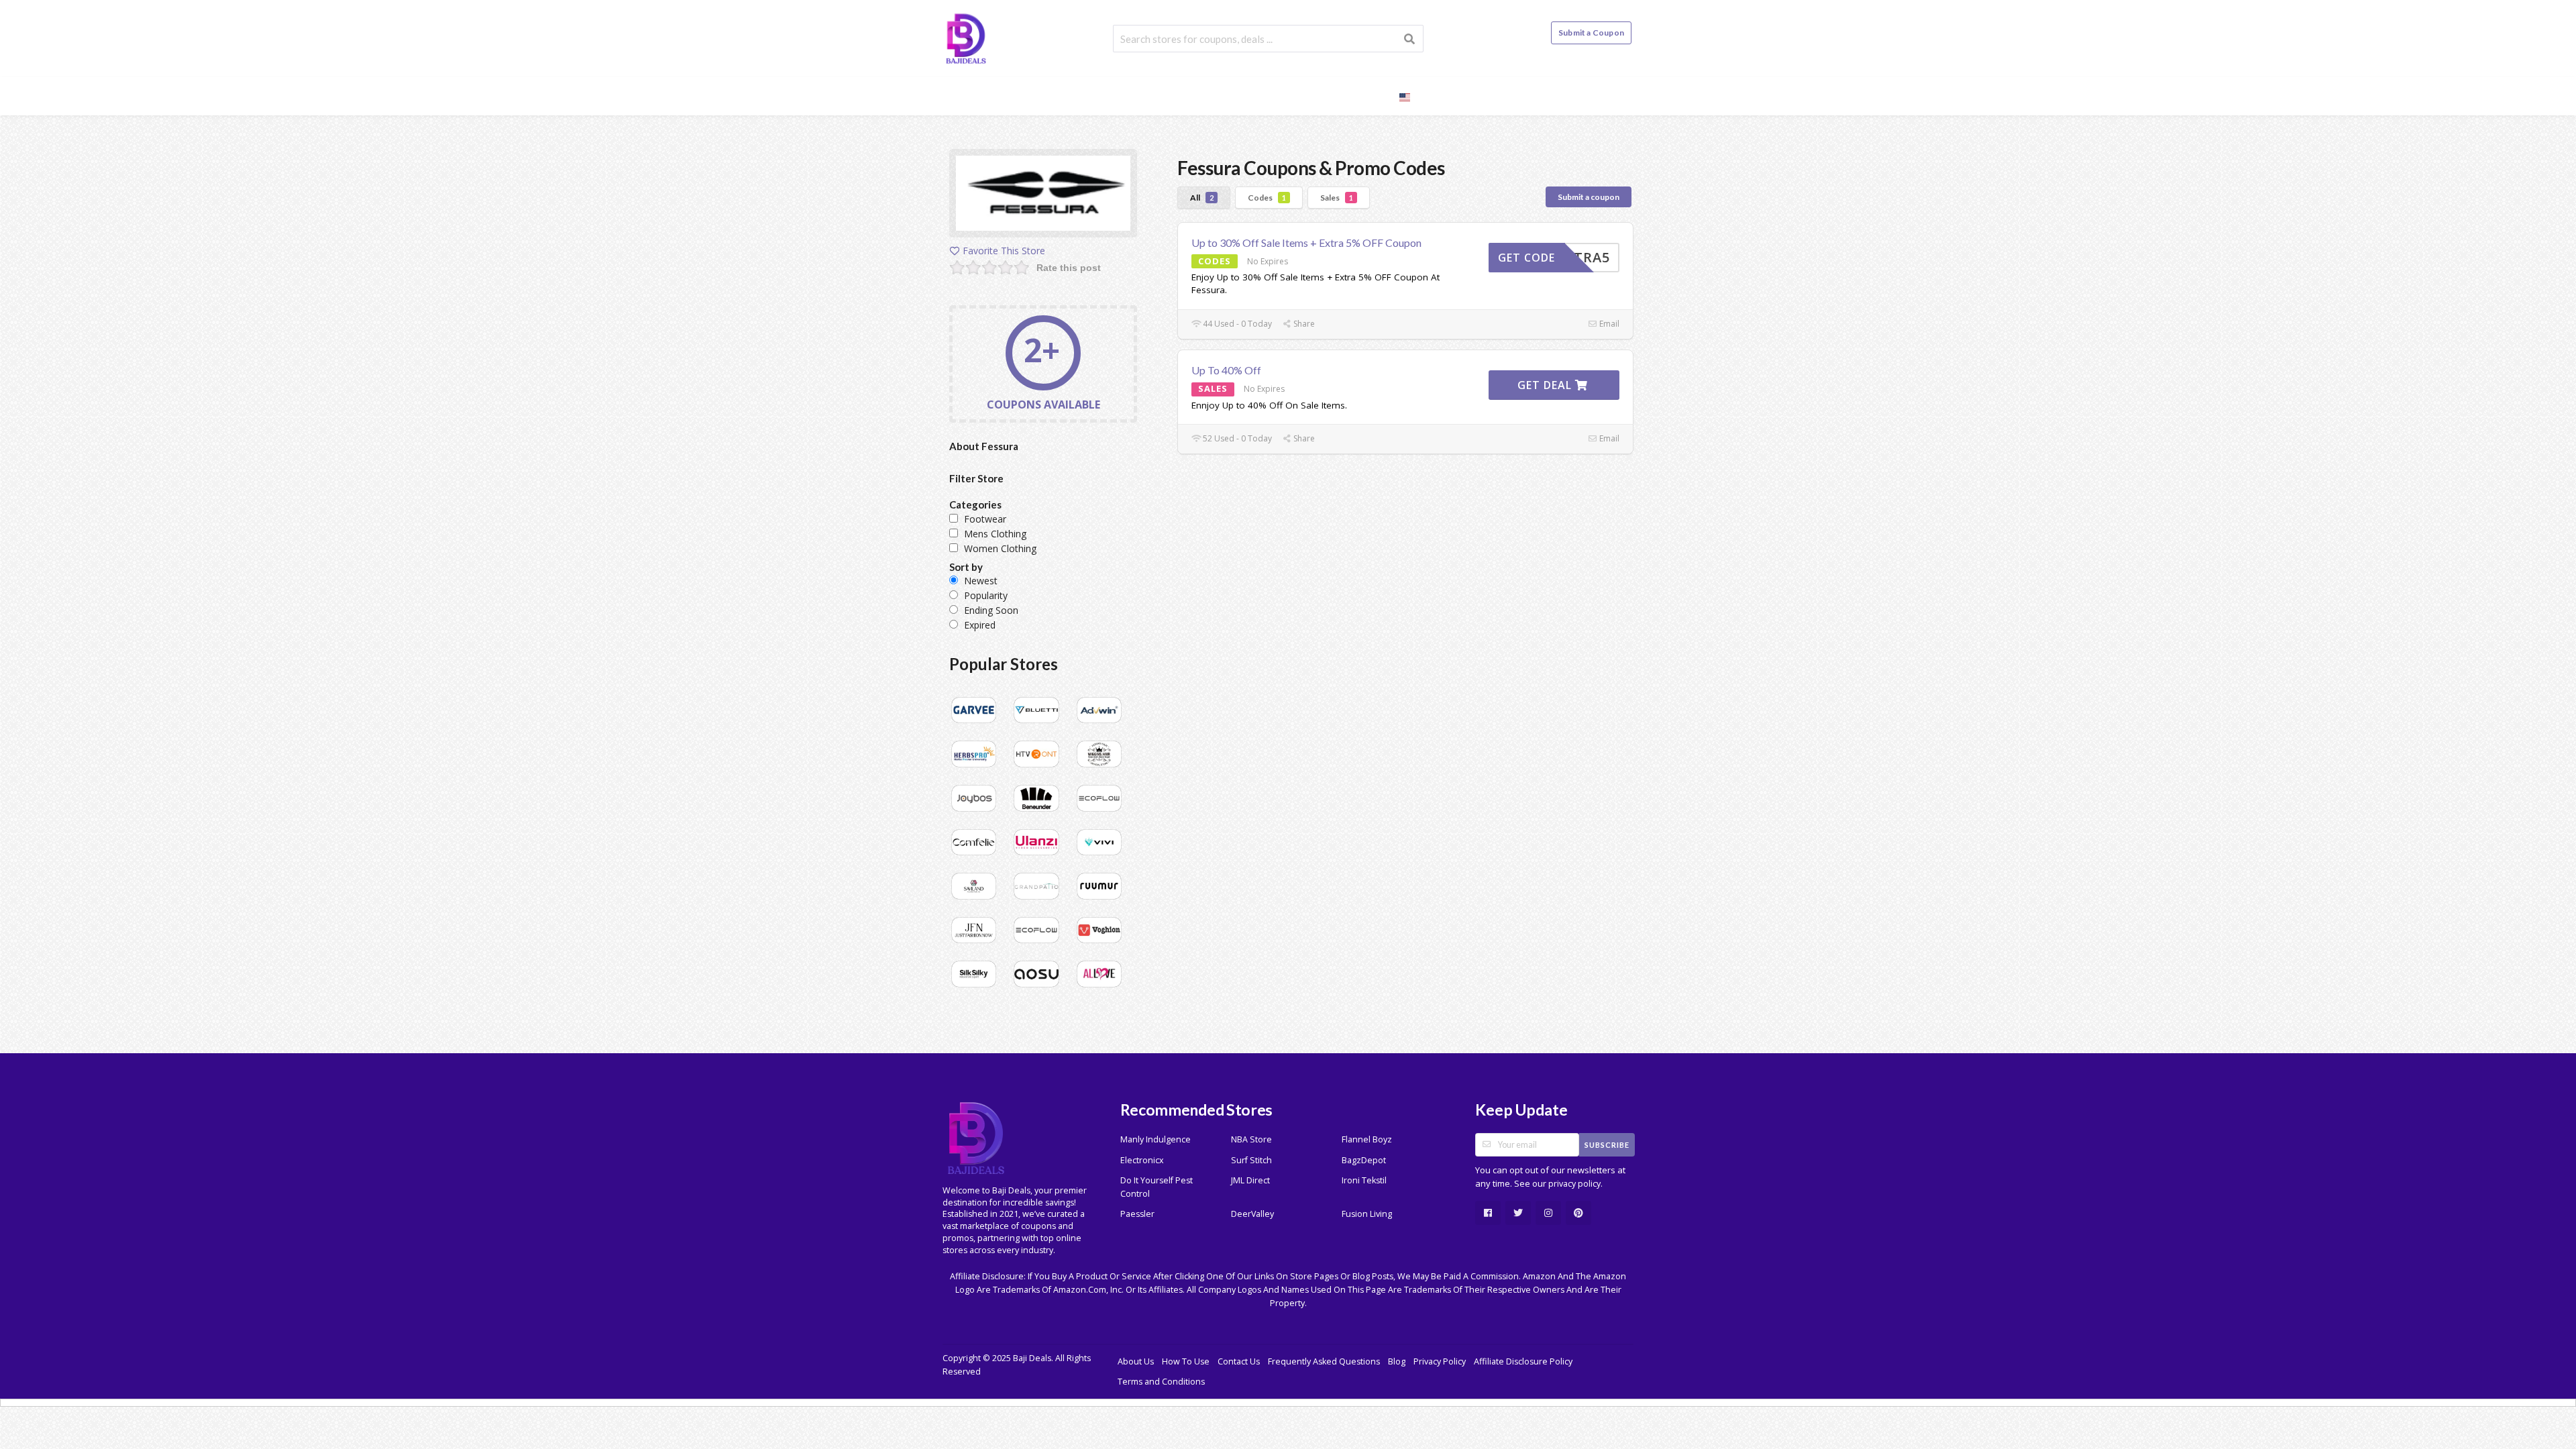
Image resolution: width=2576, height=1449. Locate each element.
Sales (1337, 198)
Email (1608, 324)
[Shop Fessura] (1043, 196)
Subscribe (1607, 1145)
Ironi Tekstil (1364, 1180)
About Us (1136, 1361)
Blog (1366, 96)
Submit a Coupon (1591, 33)
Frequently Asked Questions (1324, 1361)
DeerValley (1252, 1214)
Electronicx (1142, 1160)
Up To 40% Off (1226, 370)
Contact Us (1239, 1361)
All (1202, 198)
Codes (1267, 198)
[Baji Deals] (966, 37)
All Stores (1227, 96)
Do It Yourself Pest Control (1157, 1187)
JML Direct (1250, 1180)
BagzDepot (1364, 1160)
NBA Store (1251, 1139)
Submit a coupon (1589, 197)
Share (1303, 324)
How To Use (1186, 1361)
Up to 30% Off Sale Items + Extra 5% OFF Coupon (1306, 243)
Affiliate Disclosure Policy (1523, 1361)
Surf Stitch (1251, 1160)
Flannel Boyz (1367, 1139)
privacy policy (1574, 1184)
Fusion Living (1367, 1214)
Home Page (1151, 96)
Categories (1304, 96)
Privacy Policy (1440, 1361)
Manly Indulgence (1156, 1139)
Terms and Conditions (1161, 1382)
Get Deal (1546, 385)
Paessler (1137, 1214)
